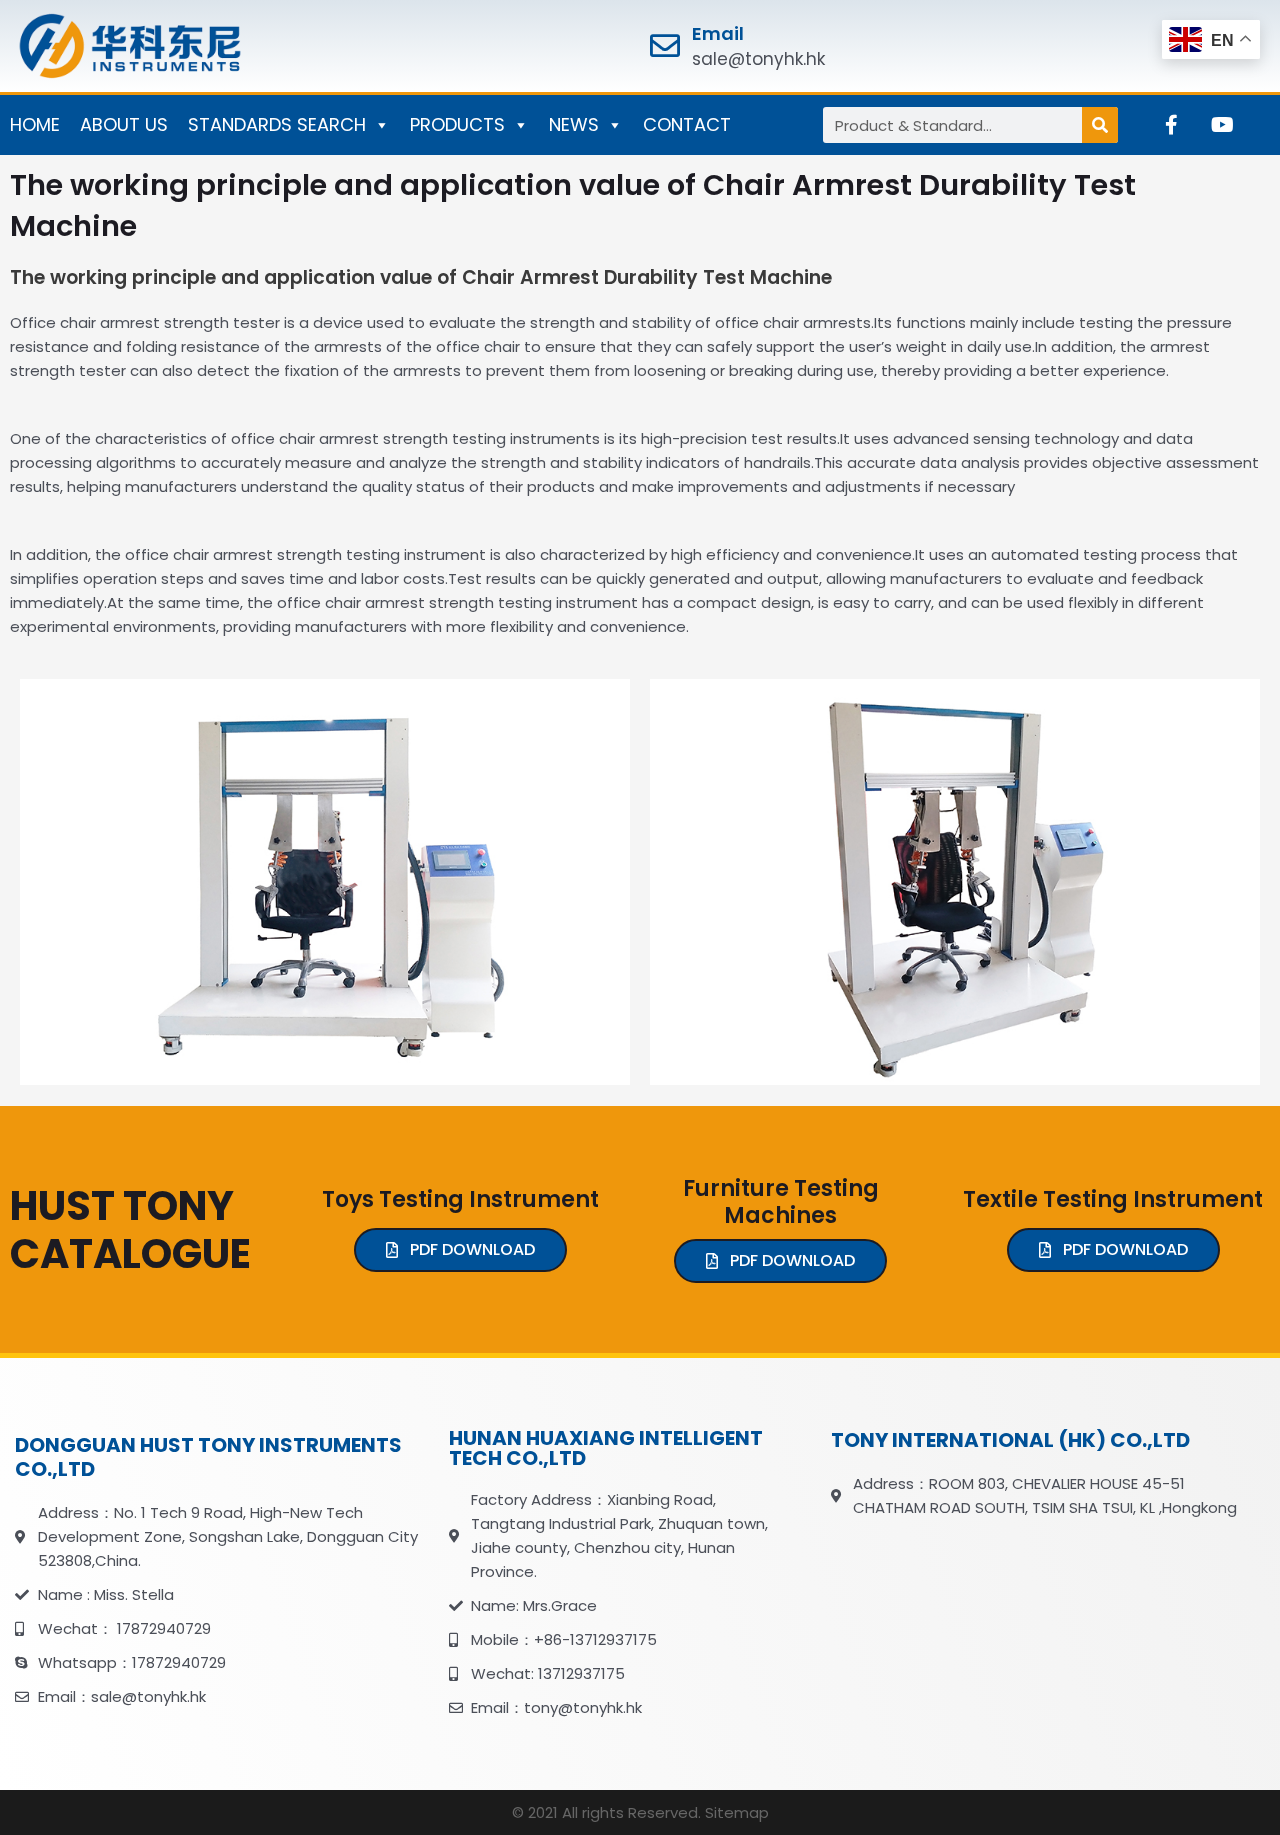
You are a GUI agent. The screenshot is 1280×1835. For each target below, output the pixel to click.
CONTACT (687, 124)
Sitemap (737, 1812)
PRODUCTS (457, 124)
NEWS (574, 124)
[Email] (665, 46)
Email (718, 33)
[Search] (1100, 125)
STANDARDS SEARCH (277, 124)
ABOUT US (124, 124)
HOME (35, 124)
